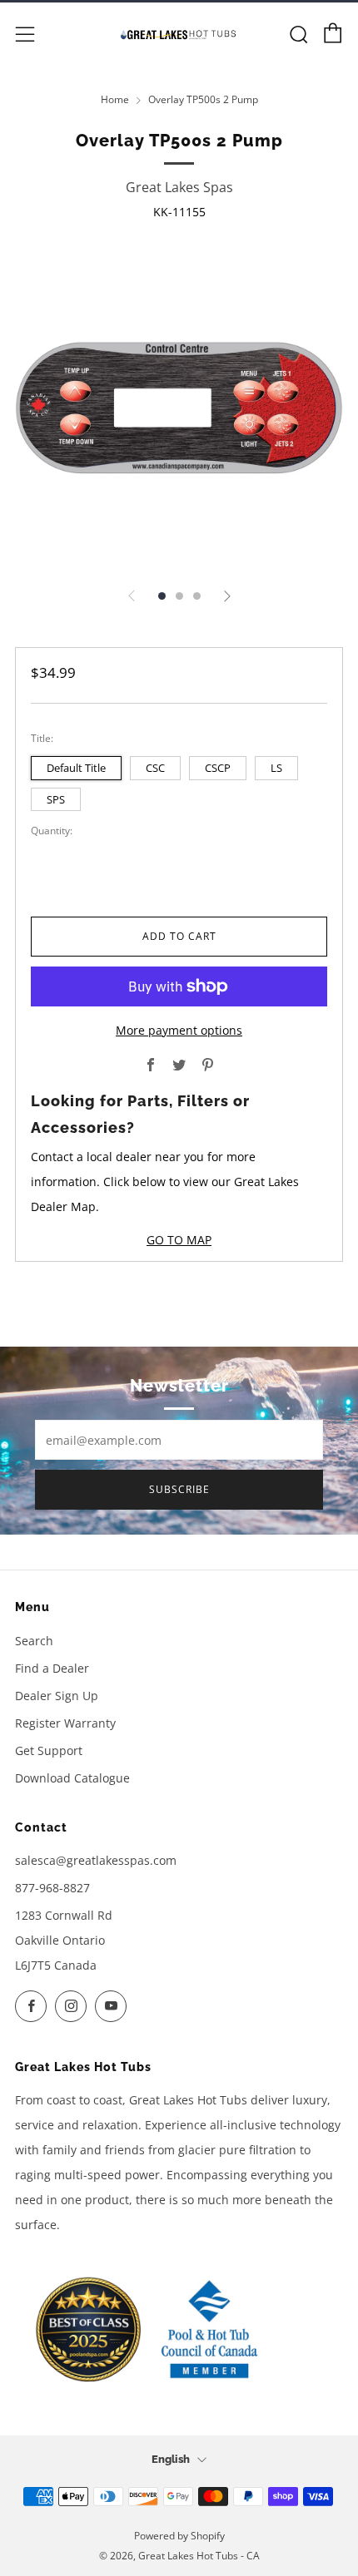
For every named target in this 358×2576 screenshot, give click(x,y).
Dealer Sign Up (57, 1696)
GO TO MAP (179, 1240)
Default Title (76, 768)
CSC (155, 768)
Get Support (49, 1750)
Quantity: (52, 831)
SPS (56, 799)
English (171, 2459)
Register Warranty (65, 1723)
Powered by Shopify (179, 2536)
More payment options (179, 1030)
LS (276, 768)
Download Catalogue (72, 1778)
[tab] (162, 596)
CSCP (218, 768)
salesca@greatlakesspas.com (96, 1860)
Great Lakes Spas (179, 187)
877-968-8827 (52, 1888)
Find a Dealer (52, 1668)
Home (115, 99)
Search (34, 1641)
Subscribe (179, 1489)
